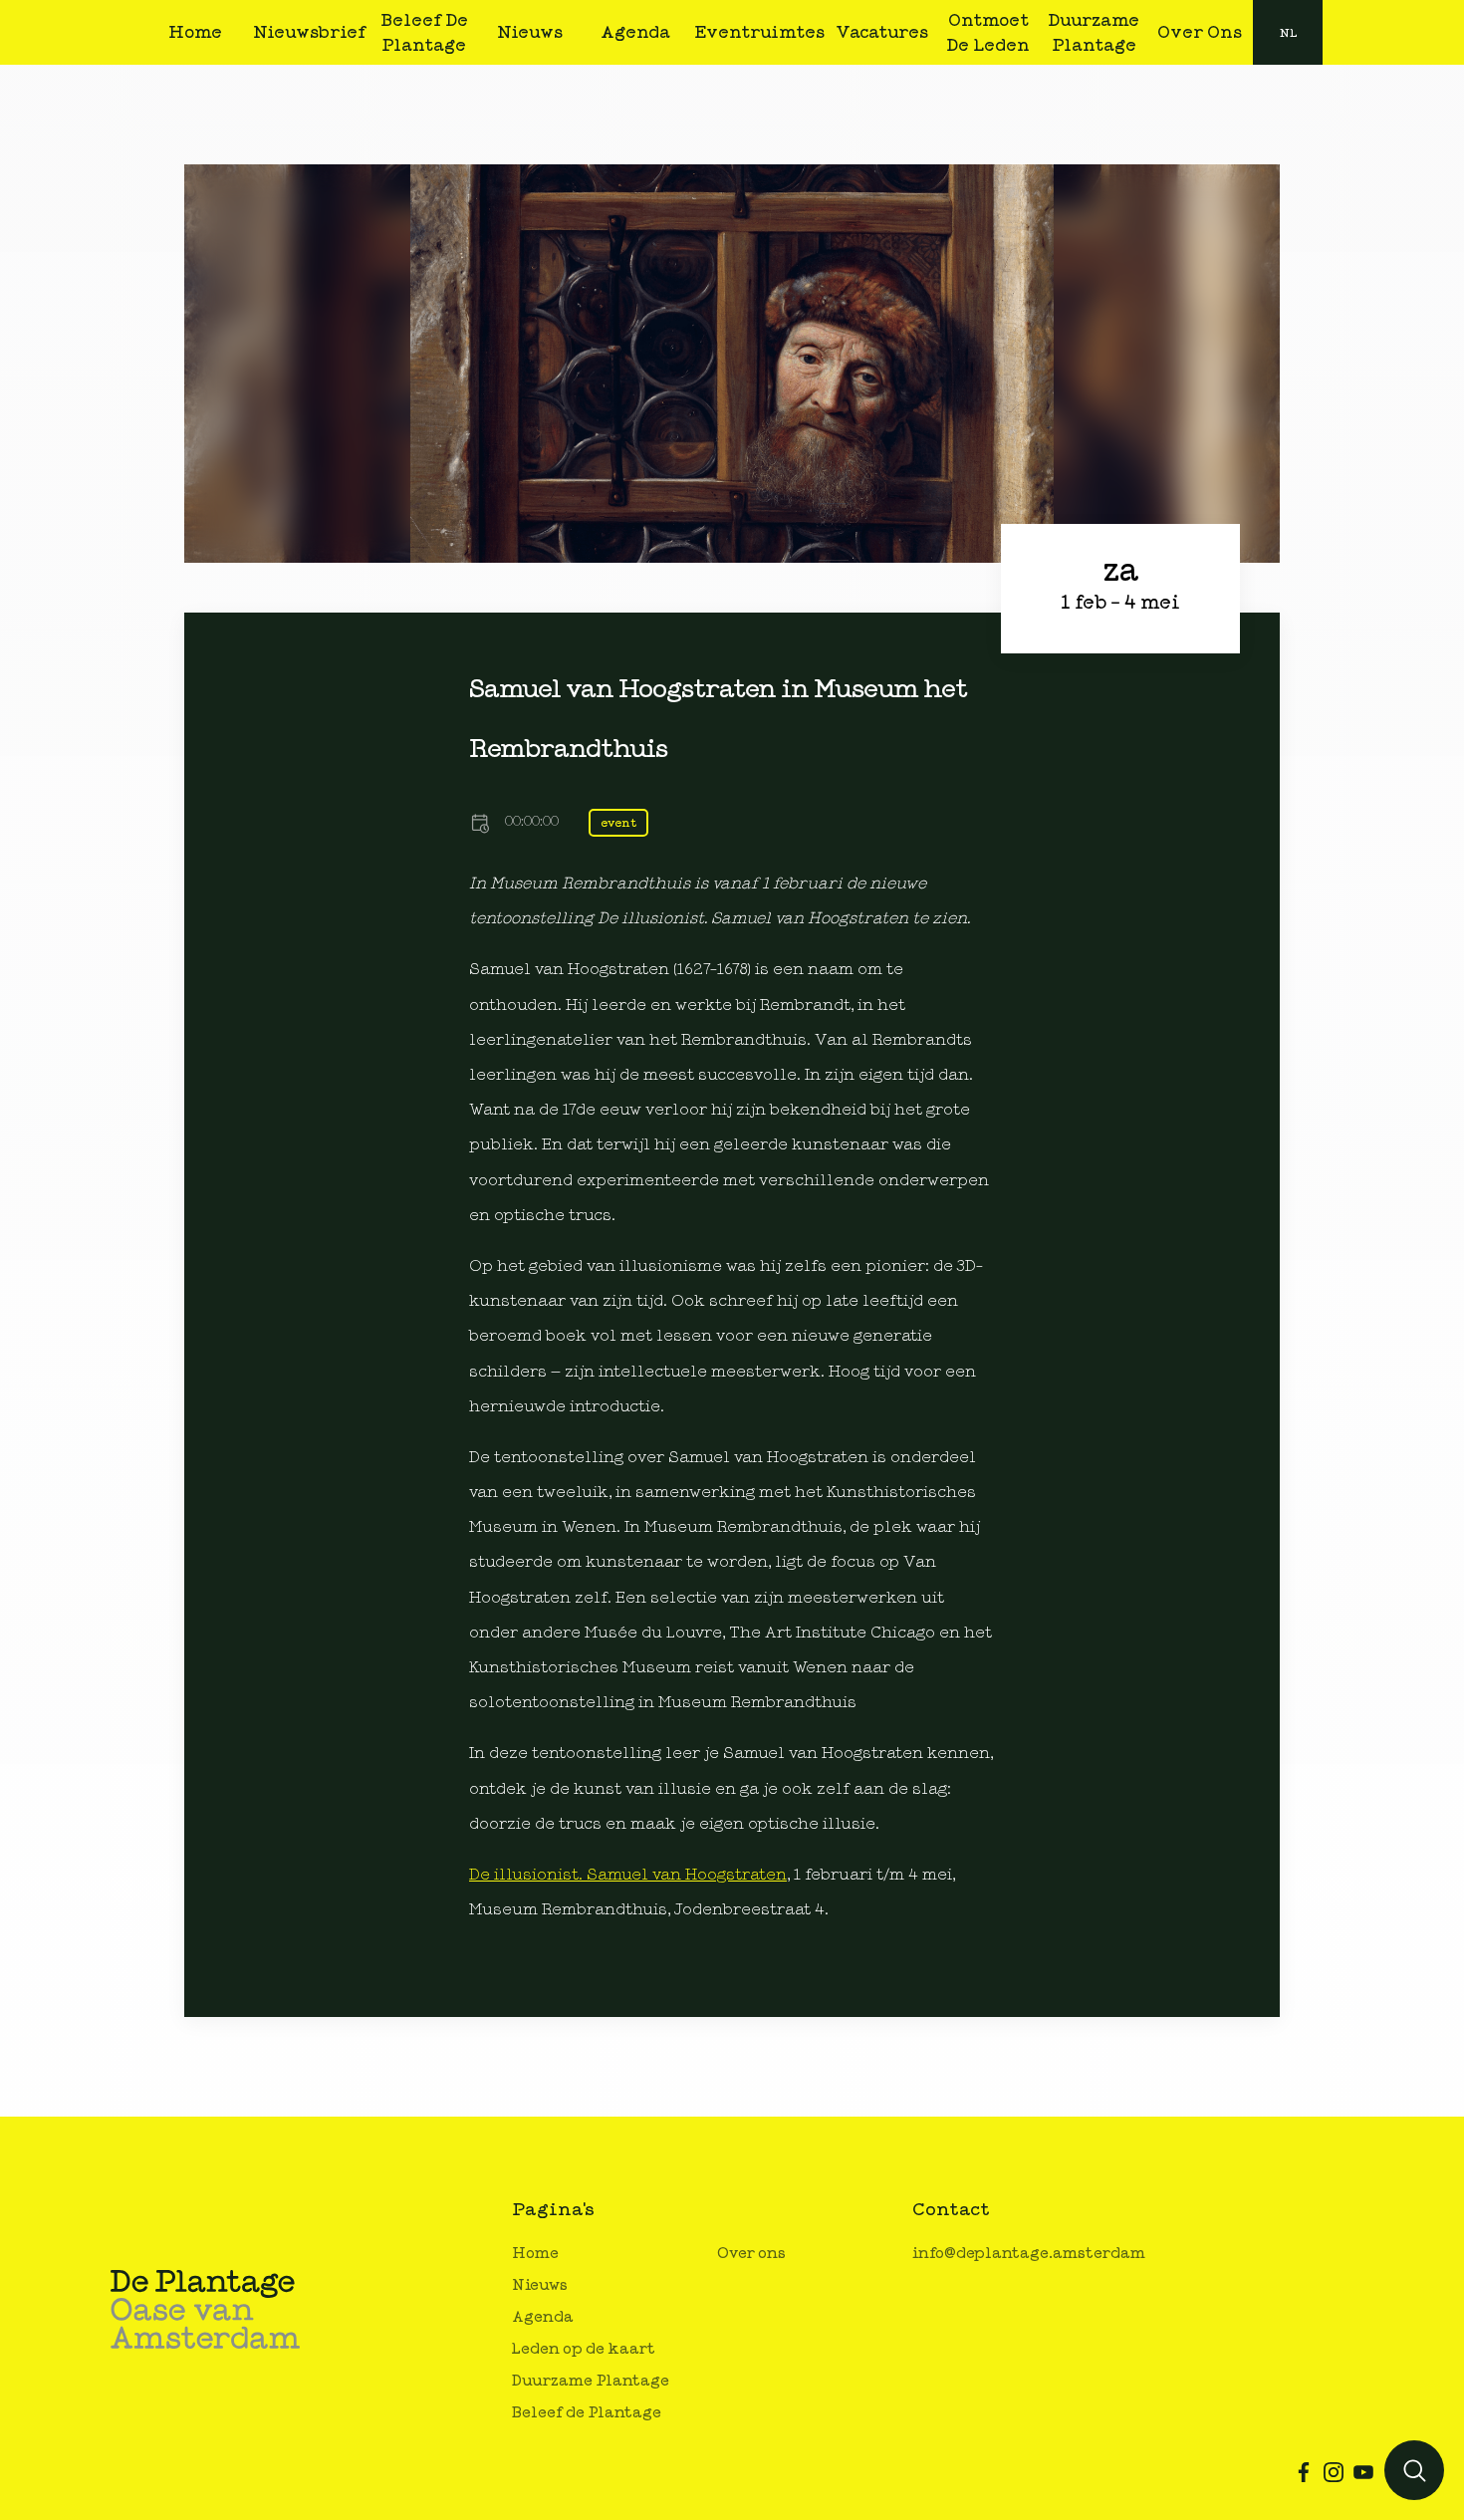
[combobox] (1288, 32)
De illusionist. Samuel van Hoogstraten (628, 1875)
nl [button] (1288, 33)
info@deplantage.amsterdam (1029, 2254)
